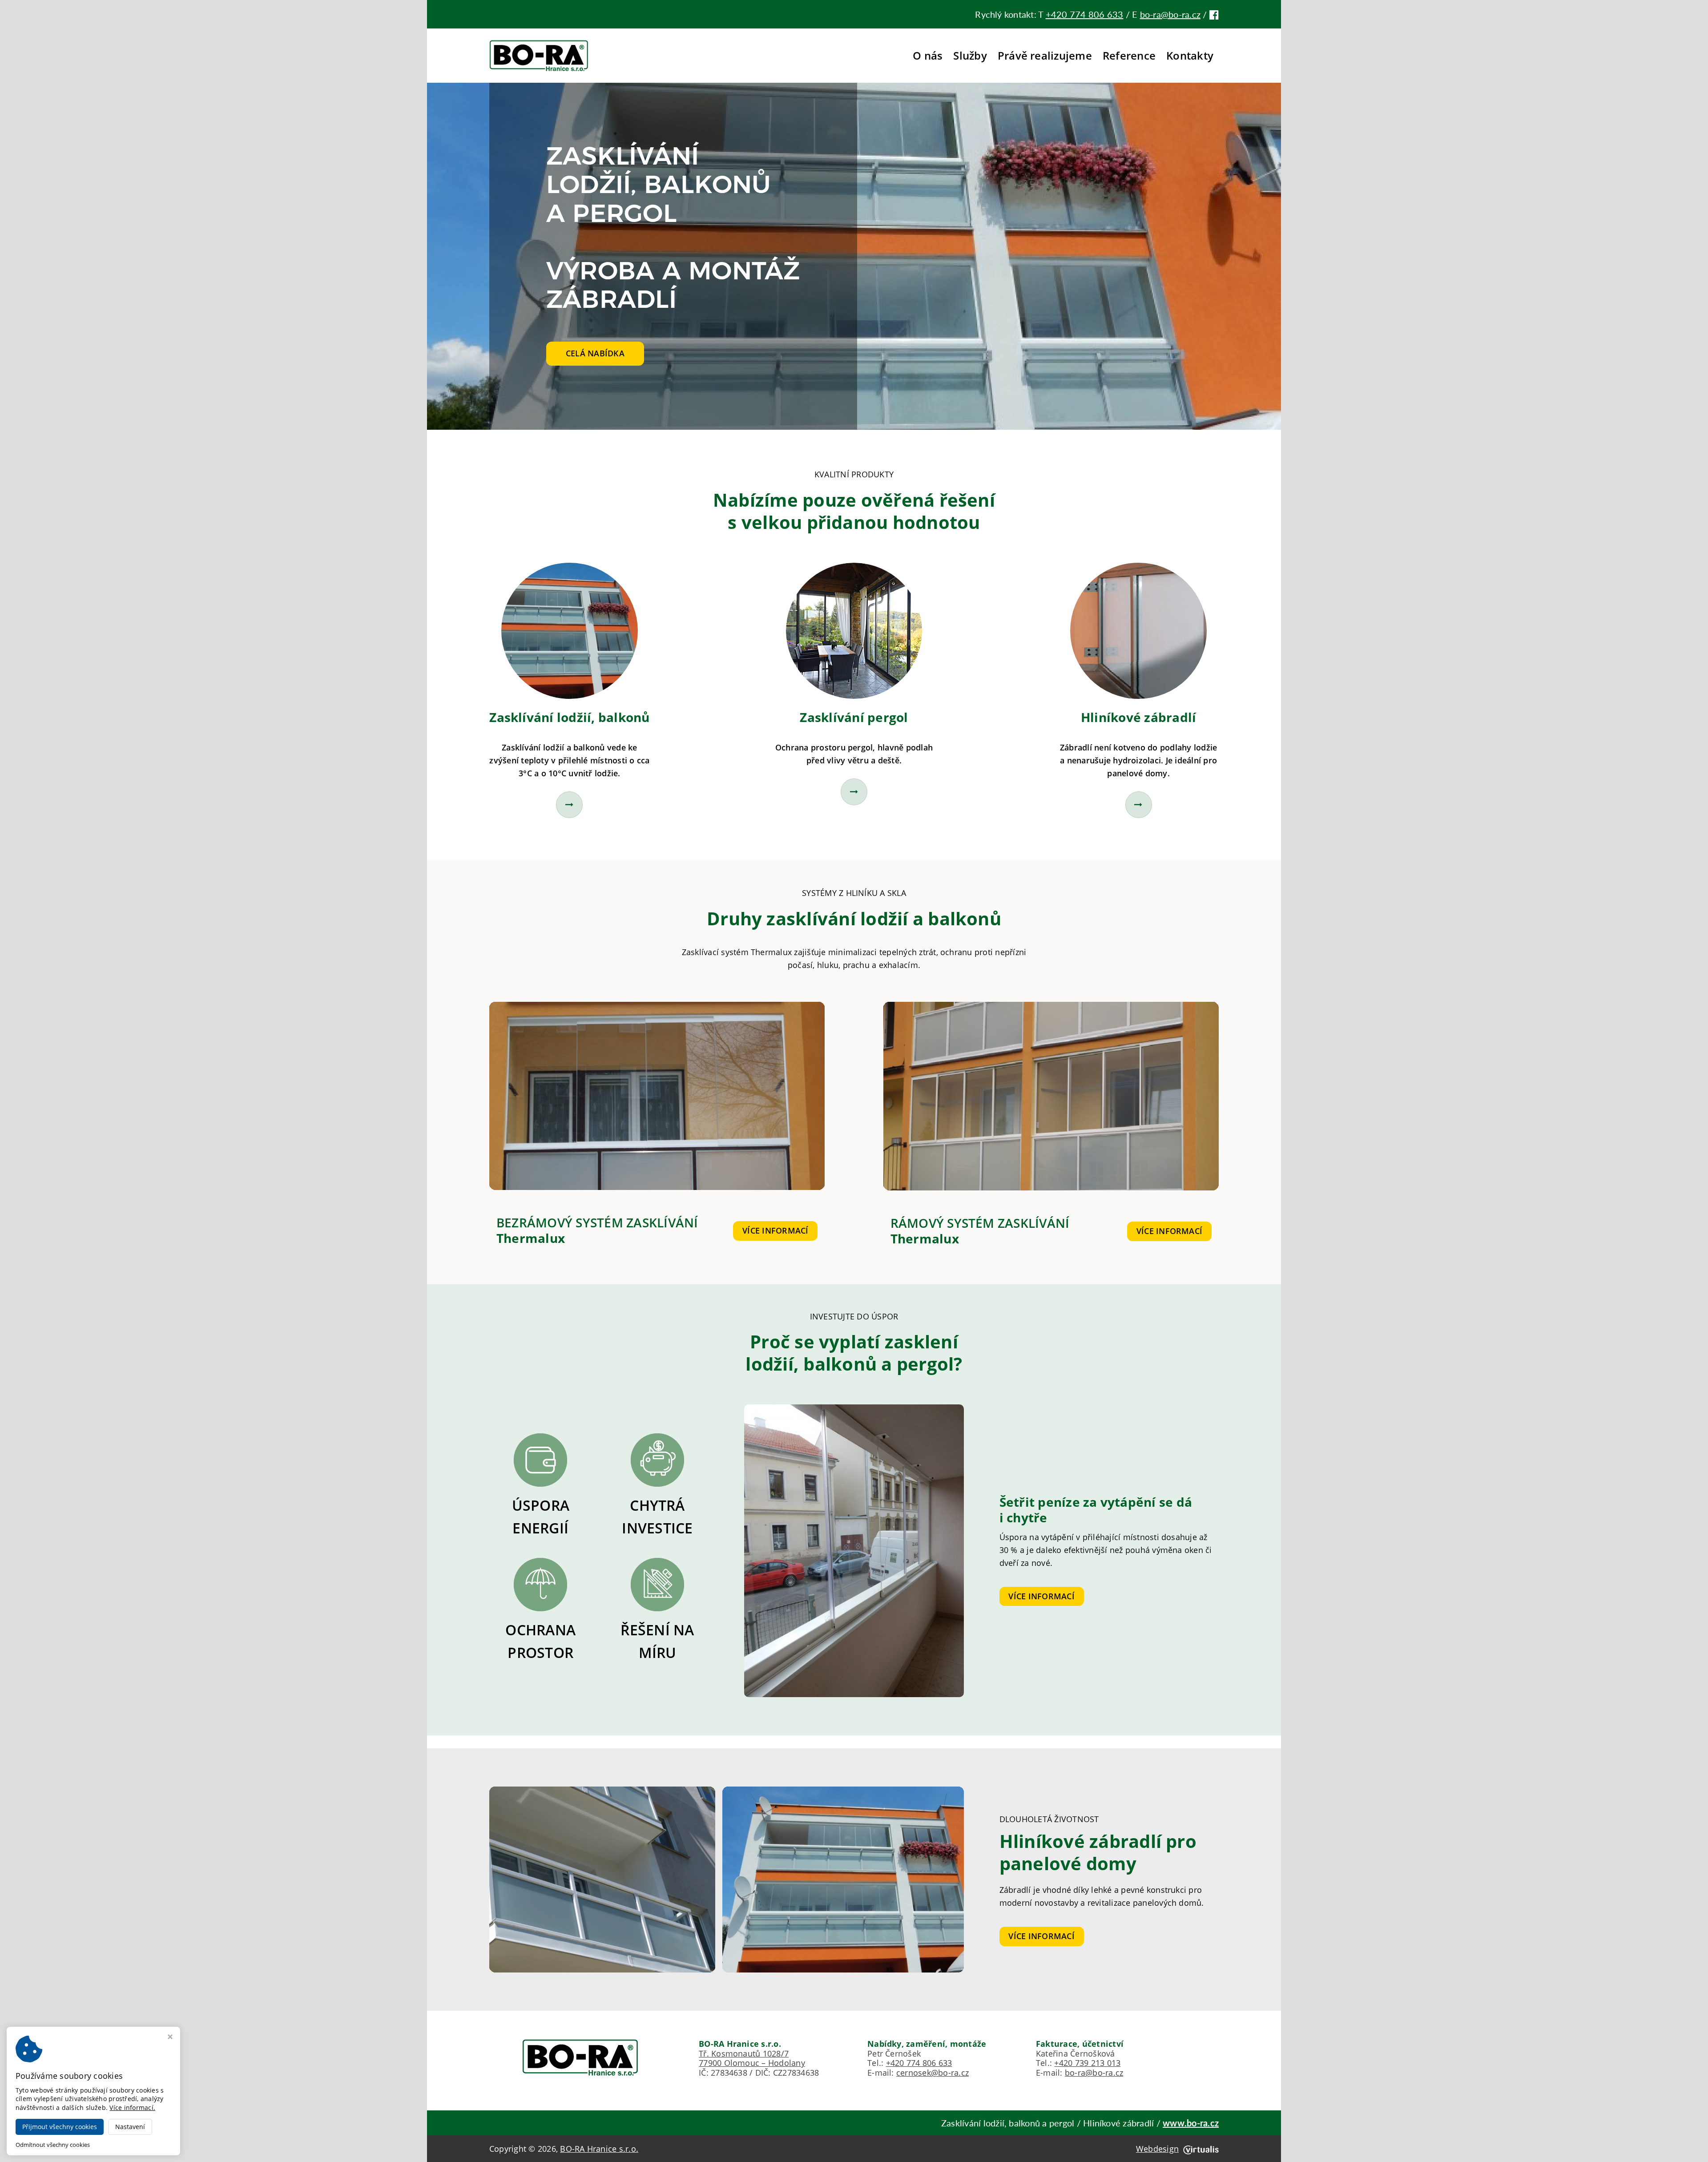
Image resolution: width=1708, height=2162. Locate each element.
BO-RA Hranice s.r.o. (599, 2149)
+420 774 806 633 (1085, 14)
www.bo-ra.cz (1191, 2123)
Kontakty (1190, 55)
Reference (1129, 55)
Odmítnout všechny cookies (53, 2145)
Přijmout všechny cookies (60, 2127)
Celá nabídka (595, 353)
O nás (928, 55)
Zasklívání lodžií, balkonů (569, 717)
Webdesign (1157, 2149)
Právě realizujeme (1045, 55)
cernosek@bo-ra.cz (933, 2073)
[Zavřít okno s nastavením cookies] (170, 2038)
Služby (970, 55)
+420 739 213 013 (1087, 2063)
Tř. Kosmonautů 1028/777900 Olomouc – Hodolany (752, 2058)
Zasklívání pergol (854, 717)
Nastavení (130, 2127)
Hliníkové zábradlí (1138, 717)
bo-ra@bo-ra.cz (1170, 14)
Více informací (775, 1230)
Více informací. (132, 2108)
